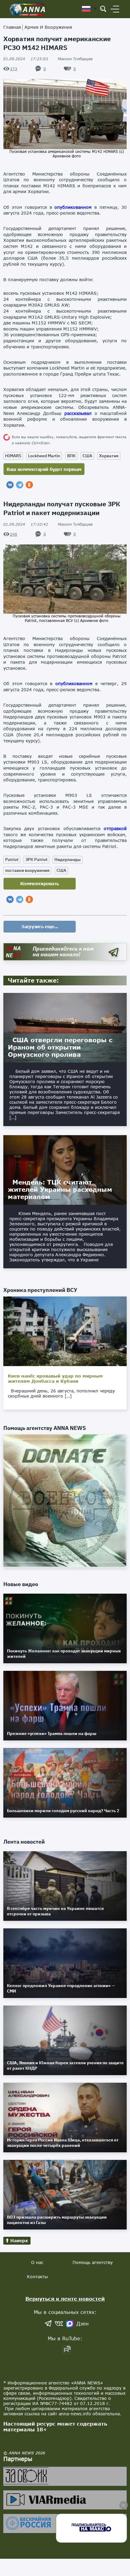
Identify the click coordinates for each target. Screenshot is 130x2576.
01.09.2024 (26, 59)
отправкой (115, 828)
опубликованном (73, 207)
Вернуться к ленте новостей (65, 2299)
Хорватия (109, 456)
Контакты (37, 2277)
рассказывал (78, 413)
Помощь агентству (93, 2262)
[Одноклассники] (29, 485)
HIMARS (13, 456)
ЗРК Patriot (36, 859)
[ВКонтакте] (10, 485)
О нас (37, 2262)
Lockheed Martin (44, 456)
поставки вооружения (27, 870)
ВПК (71, 456)
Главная (12, 27)
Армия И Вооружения (48, 27)
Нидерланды (68, 859)
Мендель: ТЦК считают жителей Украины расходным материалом (60, 1189)
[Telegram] (20, 485)
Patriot (12, 859)
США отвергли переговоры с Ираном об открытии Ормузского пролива (60, 1047)
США (87, 456)
